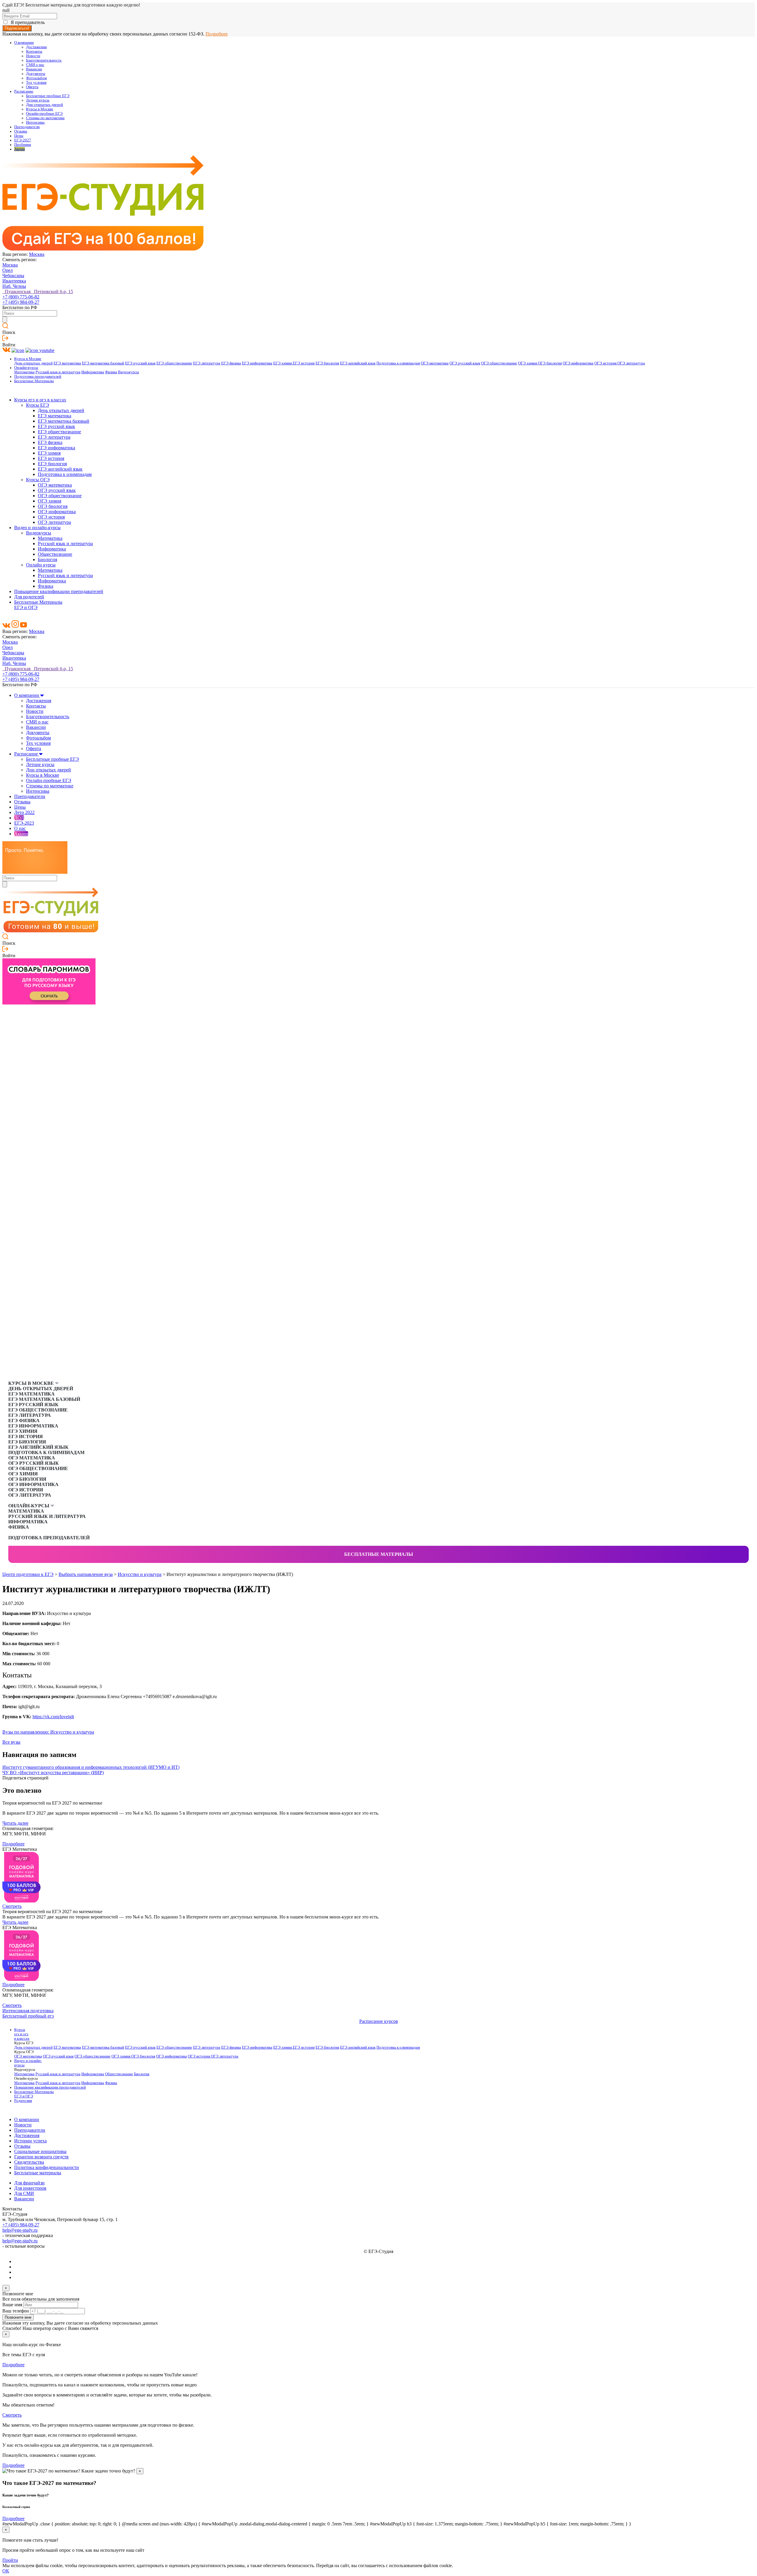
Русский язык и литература (58, 372)
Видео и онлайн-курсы (37, 528)
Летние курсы (38, 100)
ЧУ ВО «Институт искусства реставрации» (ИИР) (53, 1772)
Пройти (10, 2560)
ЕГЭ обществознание (174, 363)
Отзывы (21, 131)
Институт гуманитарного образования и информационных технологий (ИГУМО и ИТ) (91, 1767)
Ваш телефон (16, 2311)
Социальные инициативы (40, 2151)
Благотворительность (44, 60)
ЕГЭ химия (283, 363)
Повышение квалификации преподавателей (59, 591)
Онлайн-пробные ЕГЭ (44, 114)
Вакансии (34, 69)
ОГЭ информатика (578, 363)
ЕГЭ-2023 (24, 823)
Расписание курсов (379, 2021)
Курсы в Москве (40, 109)
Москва (37, 254)
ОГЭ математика (435, 363)
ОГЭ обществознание (499, 363)
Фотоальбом (36, 78)
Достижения (36, 47)
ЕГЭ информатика (257, 363)
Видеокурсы (128, 372)
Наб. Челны (14, 286)
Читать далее (15, 1823)
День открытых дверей (33, 363)
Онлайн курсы (41, 565)
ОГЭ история (606, 363)
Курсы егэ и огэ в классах (40, 400)
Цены (19, 136)
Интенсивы (35, 122)
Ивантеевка (14, 281)
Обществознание (55, 554)
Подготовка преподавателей (38, 377)
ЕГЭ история (304, 363)
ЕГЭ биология (327, 363)
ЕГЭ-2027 (23, 140)
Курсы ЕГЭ (38, 405)
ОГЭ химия (528, 363)
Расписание (24, 91)
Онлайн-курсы (26, 368)
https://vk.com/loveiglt (53, 1717)
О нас (20, 828)
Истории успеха (30, 2141)
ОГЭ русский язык (465, 363)
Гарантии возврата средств (41, 2157)
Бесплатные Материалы (34, 381)
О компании (24, 43)
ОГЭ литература (631, 363)
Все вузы (11, 1742)
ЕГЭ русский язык (140, 363)
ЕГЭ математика (67, 363)
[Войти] (5, 339)
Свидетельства (29, 2162)
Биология (47, 559)
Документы (36, 74)
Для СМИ (24, 2193)
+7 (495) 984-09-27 (21, 302)
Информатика (93, 372)
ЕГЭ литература (207, 363)
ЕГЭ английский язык (358, 363)
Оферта (32, 87)
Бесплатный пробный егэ (28, 2016)
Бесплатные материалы (379, 1554)
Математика (24, 372)
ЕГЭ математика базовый (103, 363)
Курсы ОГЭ (38, 480)
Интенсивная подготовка (28, 2011)
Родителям (23, 2101)
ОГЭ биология (550, 363)
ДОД (19, 818)
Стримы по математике (45, 118)
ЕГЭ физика (231, 363)
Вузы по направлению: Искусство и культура (48, 1732)
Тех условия (36, 83)
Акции (20, 149)
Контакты (34, 51)
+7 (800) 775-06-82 (21, 297)
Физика (111, 372)
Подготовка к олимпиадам (398, 363)
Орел (8, 270)
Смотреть (12, 1906)
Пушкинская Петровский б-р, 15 (38, 291)
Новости (33, 56)
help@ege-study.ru (20, 2230)
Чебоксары (13, 276)
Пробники (23, 145)
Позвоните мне (18, 2317)
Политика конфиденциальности (47, 2167)
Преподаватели (27, 127)
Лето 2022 (24, 812)
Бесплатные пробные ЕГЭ (48, 96)
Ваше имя (12, 2305)
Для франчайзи (29, 2183)
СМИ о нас (35, 65)
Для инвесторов (30, 2188)
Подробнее (217, 34)
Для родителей (29, 597)
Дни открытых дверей (45, 105)
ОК (6, 2571)
